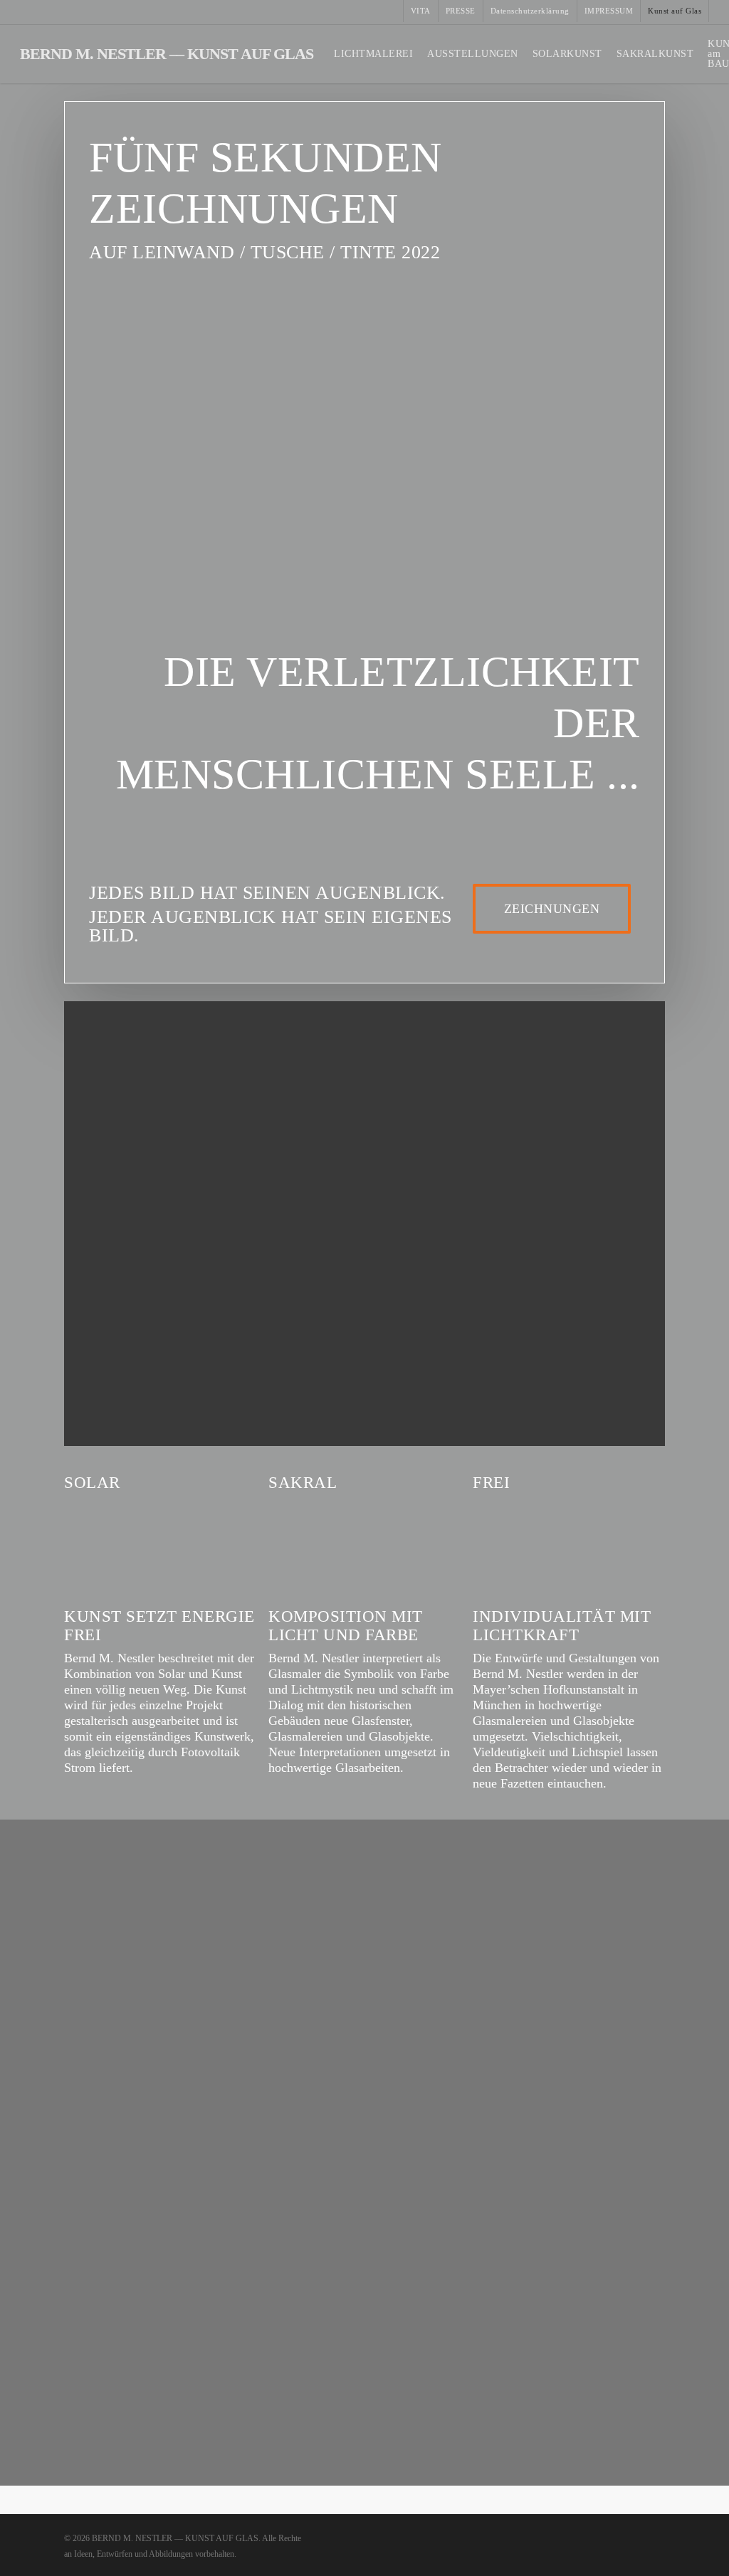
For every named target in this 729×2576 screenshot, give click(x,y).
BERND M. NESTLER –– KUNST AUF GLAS (167, 54)
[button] (552, 909)
